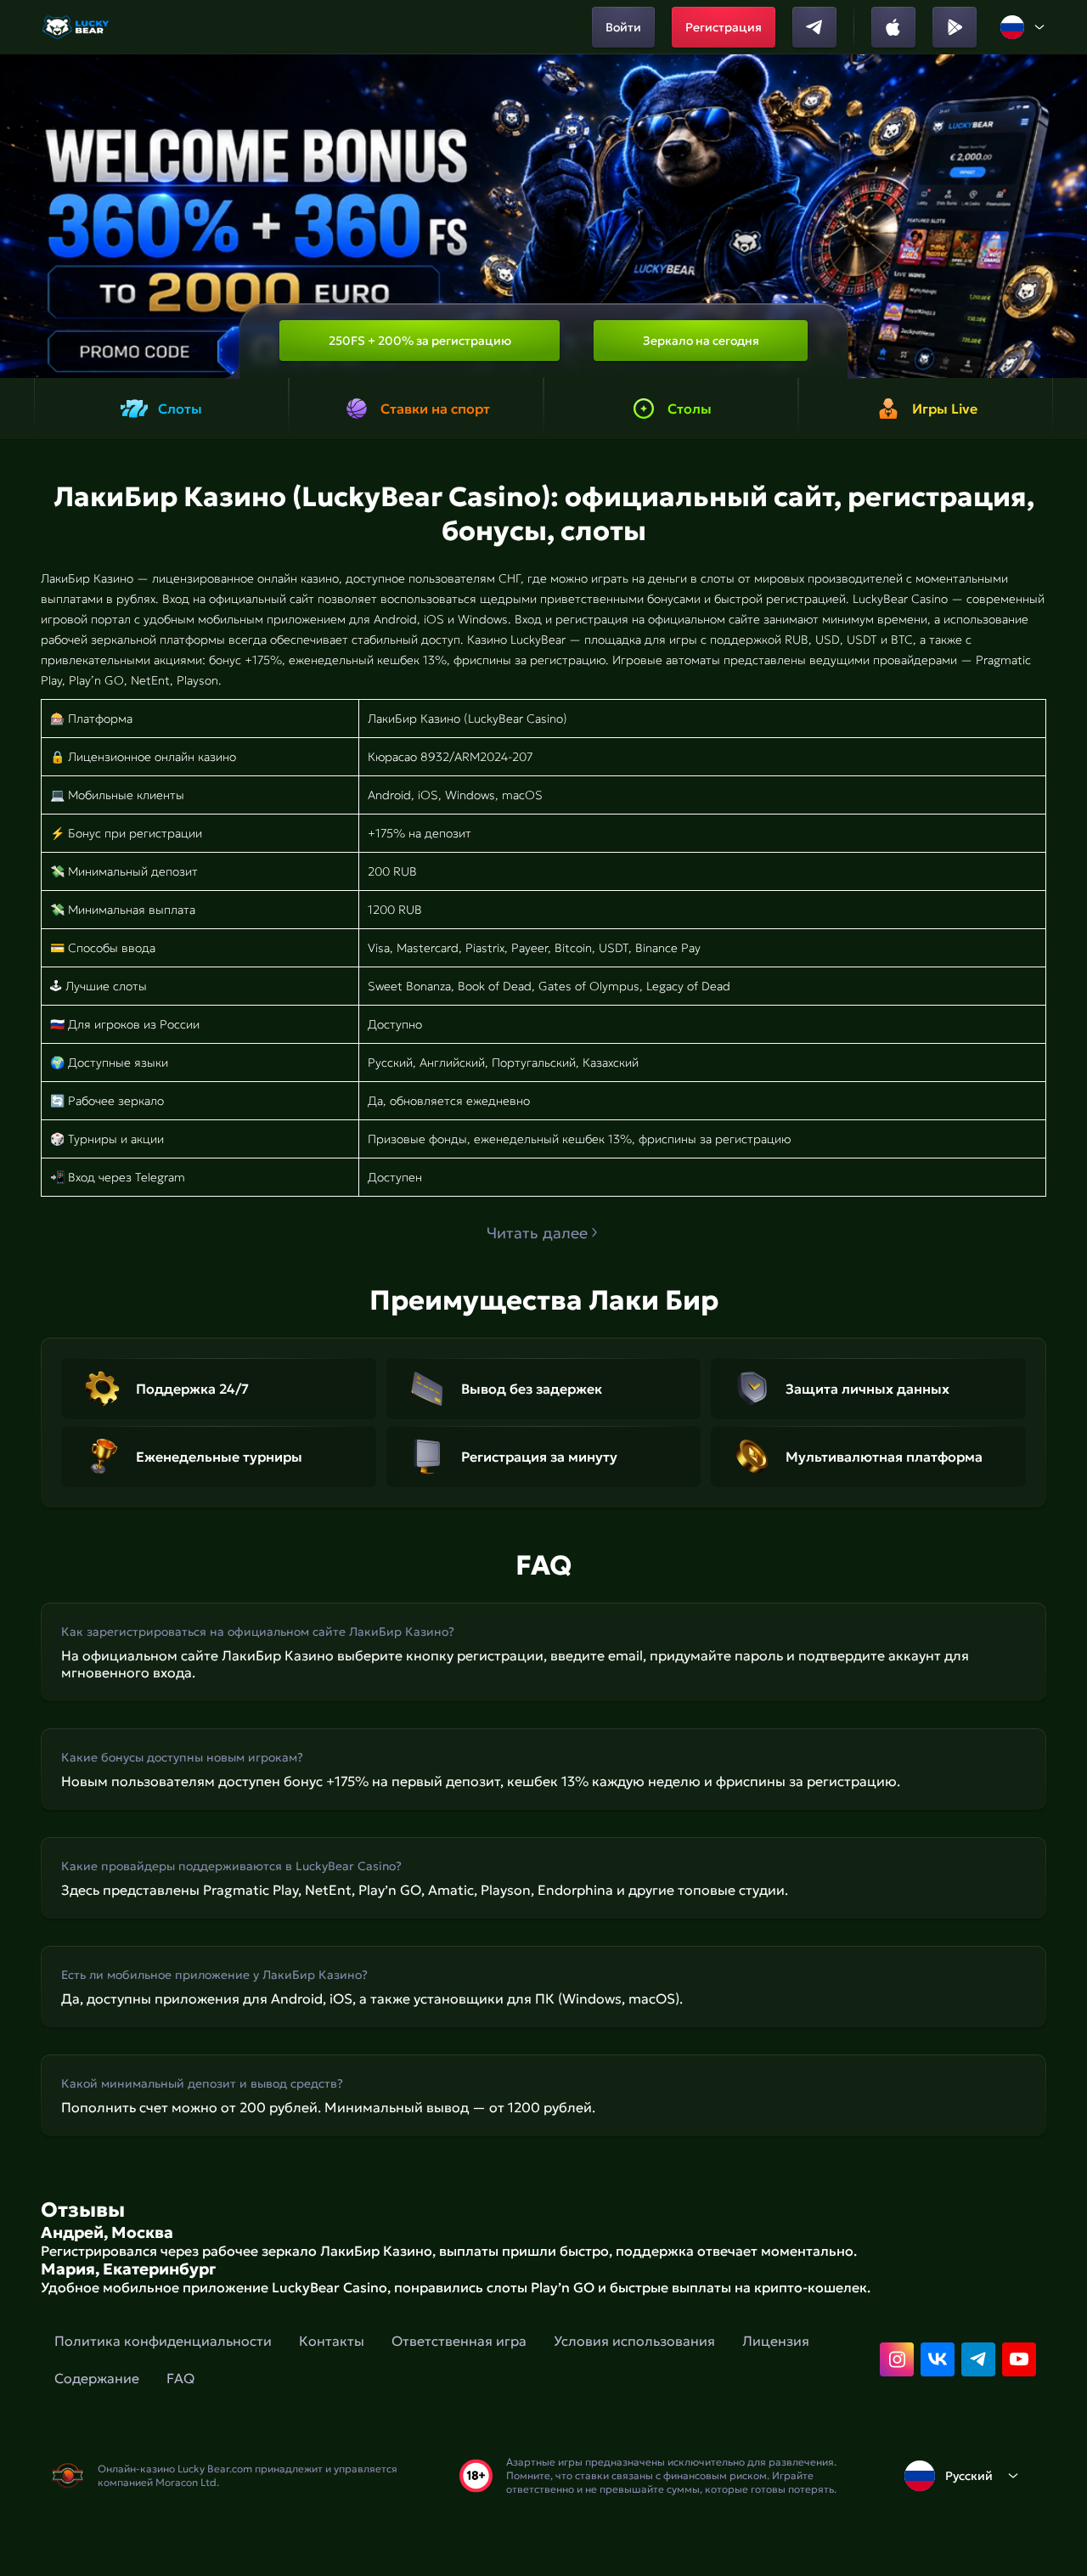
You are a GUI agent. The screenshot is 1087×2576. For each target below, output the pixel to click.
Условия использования (634, 2341)
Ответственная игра (459, 2341)
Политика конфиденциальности (163, 2341)
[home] (77, 27)
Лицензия (776, 2341)
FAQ (180, 2378)
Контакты (332, 2341)
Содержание (97, 2378)
